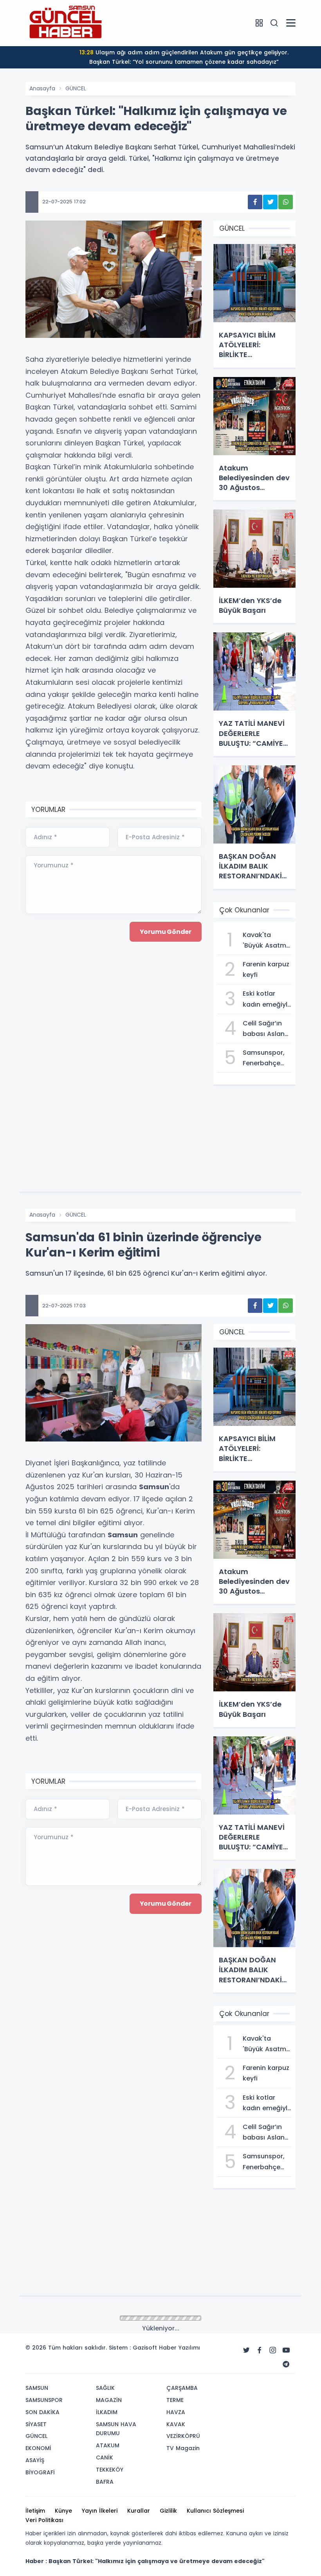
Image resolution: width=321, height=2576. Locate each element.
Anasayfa (42, 88)
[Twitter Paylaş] (270, 202)
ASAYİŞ (74, 2319)
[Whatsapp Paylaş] (286, 202)
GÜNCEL (76, 88)
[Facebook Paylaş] (255, 202)
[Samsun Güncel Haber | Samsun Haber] (65, 23)
